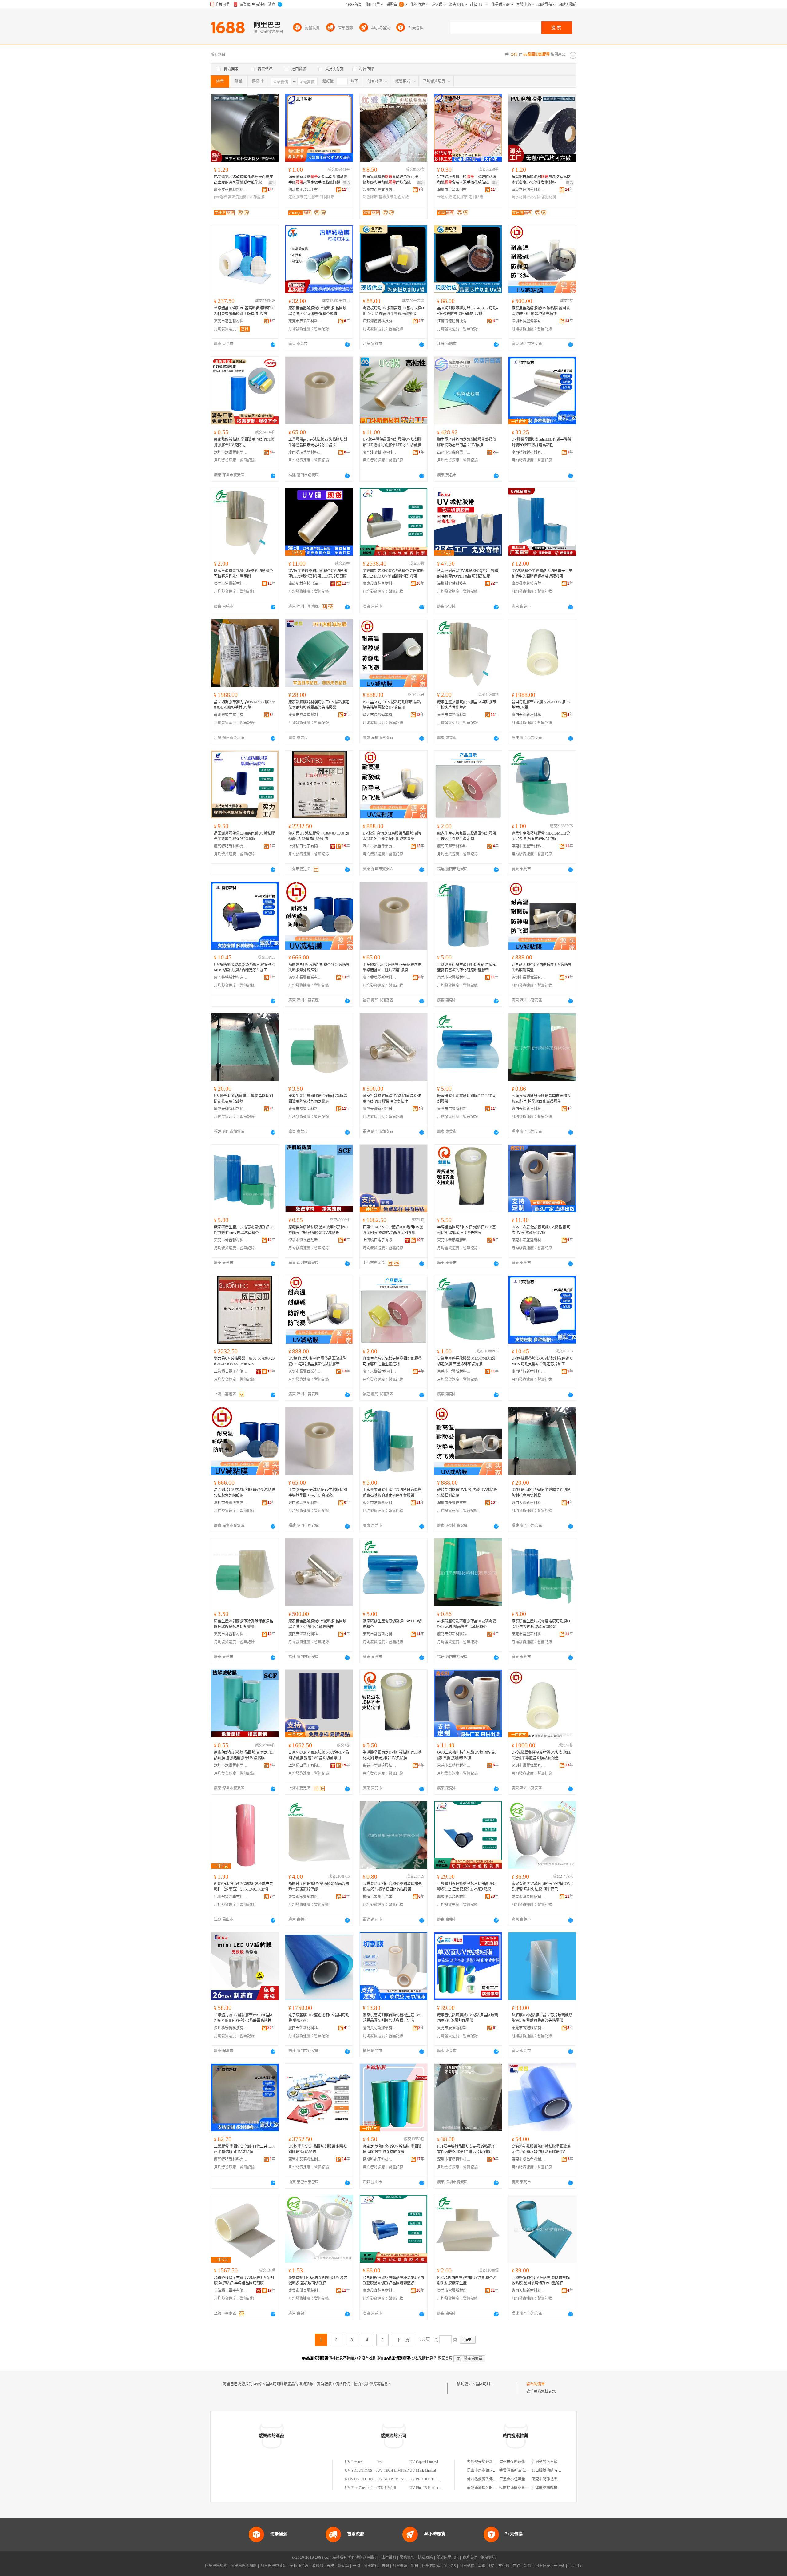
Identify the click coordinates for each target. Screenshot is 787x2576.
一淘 (356, 2566)
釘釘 (528, 2566)
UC (492, 2566)
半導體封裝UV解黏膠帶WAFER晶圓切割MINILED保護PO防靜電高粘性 (243, 2018)
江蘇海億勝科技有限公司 (380, 321)
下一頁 (403, 2340)
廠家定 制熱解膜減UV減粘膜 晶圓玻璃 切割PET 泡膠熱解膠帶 (392, 2149)
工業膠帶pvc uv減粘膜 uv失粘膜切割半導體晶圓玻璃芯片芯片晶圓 (318, 442)
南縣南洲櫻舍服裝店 (484, 2488)
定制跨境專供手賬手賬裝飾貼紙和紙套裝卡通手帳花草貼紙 (467, 180)
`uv (380, 2462)
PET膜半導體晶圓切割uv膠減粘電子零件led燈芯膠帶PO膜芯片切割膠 (466, 2149)
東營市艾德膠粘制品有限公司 (305, 2159)
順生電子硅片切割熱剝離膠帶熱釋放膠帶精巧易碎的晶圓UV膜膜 (467, 442)
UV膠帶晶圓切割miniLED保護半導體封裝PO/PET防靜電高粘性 (541, 442)
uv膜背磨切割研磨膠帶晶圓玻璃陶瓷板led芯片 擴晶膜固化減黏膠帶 (541, 1099)
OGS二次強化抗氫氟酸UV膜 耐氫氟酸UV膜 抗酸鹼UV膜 (541, 1230)
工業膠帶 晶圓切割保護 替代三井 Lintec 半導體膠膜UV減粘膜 (244, 2149)
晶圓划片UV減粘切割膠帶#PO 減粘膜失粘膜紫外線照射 (319, 967)
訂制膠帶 (327, 197)
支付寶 (504, 2566)
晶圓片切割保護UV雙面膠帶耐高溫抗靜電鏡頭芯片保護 (319, 1887)
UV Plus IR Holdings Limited (431, 2488)
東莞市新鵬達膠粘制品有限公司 (454, 1240)
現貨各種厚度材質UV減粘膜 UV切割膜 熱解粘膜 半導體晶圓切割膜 (244, 2280)
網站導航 (488, 2558)
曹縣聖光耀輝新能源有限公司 (491, 2462)
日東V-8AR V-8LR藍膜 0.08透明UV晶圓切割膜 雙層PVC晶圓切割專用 (393, 1230)
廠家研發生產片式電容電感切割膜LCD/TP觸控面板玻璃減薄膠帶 (244, 1230)
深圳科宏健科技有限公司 (454, 584)
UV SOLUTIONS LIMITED (367, 2471)
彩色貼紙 (401, 197)
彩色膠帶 (370, 197)
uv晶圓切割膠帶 (484, 2384)
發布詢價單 (536, 2384)
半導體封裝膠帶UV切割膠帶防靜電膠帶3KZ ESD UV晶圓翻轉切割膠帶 (393, 574)
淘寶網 (318, 2566)
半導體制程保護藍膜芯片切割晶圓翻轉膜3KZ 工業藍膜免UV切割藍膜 (467, 1887)
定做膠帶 (296, 197)
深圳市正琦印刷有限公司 (305, 190)
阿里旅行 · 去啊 (376, 2566)
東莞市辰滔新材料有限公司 (305, 321)
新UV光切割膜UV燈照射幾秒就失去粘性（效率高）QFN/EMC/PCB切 (243, 1887)
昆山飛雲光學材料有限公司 (231, 1897)
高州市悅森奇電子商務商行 (454, 452)
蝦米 (415, 2566)
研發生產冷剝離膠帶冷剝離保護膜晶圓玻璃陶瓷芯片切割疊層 (318, 1099)
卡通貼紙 (445, 197)
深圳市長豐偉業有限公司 (528, 321)
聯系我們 (470, 2558)
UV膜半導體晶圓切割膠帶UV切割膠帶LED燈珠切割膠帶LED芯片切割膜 (392, 442)
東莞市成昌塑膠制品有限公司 (305, 715)
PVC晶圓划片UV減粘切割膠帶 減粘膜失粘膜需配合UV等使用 (392, 705)
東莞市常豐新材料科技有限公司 (231, 584)
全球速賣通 (299, 2566)
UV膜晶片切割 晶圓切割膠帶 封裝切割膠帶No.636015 (318, 2149)
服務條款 (407, 2558)
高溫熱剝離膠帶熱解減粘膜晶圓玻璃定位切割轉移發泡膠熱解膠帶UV (541, 2149)
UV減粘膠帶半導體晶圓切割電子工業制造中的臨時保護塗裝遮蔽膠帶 (542, 574)
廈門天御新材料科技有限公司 (528, 715)
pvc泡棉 (221, 197)
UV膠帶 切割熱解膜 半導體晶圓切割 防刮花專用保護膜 (243, 1099)
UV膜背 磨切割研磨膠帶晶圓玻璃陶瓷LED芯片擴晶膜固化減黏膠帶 (392, 836)
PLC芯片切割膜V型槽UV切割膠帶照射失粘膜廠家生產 (467, 2280)
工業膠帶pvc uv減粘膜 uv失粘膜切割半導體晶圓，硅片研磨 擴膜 (392, 967)
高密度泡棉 (237, 197)
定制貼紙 (476, 197)
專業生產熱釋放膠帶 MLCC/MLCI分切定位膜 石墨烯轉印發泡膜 (541, 836)
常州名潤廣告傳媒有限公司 (489, 2479)
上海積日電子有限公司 (305, 846)
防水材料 (519, 197)
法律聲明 (389, 2558)
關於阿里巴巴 (448, 2558)
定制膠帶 (311, 197)
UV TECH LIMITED (393, 2471)
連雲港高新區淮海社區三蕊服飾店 (527, 2471)
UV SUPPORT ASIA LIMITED (401, 2479)
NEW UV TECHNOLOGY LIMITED (374, 2479)
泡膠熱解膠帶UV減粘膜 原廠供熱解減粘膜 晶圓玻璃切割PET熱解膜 (541, 2280)
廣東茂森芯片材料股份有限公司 (380, 584)
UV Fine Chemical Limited (365, 2488)
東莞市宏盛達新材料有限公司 (528, 1240)
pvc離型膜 (256, 197)
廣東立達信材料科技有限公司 (231, 190)
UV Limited (354, 2462)
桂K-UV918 (387, 2488)
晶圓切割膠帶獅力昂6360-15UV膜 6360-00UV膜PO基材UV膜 (245, 705)
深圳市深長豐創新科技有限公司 (231, 452)
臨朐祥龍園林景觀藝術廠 (520, 2488)
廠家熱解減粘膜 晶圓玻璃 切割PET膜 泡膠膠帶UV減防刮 (244, 442)
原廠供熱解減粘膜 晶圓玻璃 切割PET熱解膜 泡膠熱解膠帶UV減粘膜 (318, 1230)
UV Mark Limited (423, 2471)
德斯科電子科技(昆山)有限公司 (380, 2159)
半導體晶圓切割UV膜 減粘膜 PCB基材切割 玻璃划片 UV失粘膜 (467, 1230)
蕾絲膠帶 (386, 197)
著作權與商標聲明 (363, 2558)
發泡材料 (549, 197)
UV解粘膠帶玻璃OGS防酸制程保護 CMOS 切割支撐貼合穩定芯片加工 (244, 967)
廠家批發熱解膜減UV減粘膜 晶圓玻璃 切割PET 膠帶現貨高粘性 (541, 311)
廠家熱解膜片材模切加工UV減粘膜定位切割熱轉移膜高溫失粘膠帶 (319, 705)
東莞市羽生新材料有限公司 (231, 321)
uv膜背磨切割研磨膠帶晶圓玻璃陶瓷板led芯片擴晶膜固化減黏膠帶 (392, 1887)
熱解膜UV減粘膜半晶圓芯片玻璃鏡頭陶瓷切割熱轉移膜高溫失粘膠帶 (542, 2018)
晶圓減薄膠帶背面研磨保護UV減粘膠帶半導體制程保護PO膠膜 (244, 836)
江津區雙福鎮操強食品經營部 (556, 2488)
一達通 (559, 2566)
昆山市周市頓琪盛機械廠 (487, 2471)
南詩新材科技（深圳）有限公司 (305, 584)
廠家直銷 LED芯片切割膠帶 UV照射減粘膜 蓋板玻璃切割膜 (318, 2280)
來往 (517, 2566)
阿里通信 (467, 2566)
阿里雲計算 (431, 2566)
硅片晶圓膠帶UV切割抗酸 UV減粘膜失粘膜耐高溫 (542, 967)
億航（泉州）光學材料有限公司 (380, 1897)
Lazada (575, 2566)
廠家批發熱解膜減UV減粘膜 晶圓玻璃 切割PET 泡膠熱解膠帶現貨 (317, 311)
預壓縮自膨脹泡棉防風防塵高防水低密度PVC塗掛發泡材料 (541, 180)
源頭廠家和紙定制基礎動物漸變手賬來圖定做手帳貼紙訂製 (318, 180)
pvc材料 (534, 197)
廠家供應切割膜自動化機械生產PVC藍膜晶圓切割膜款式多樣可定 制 (392, 2018)
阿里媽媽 (400, 2566)
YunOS (450, 2566)
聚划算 (343, 2566)
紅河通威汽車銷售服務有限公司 (557, 2462)
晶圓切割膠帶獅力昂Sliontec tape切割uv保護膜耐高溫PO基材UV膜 (468, 311)
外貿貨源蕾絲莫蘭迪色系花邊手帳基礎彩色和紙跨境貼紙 (392, 180)
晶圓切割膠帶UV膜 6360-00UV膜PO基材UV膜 (541, 705)
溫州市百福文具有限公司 (380, 190)
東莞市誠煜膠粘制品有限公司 (528, 2028)
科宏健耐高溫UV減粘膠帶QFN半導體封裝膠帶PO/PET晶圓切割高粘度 (468, 574)
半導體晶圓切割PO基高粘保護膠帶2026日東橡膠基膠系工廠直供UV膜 (244, 311)
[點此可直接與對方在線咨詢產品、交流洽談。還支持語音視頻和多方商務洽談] (273, 344)
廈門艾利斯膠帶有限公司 (380, 2028)
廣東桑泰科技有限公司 (528, 584)
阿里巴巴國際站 (244, 2566)
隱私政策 (425, 2558)
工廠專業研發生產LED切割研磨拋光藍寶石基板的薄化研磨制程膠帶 (467, 967)
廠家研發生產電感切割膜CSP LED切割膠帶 (467, 1099)
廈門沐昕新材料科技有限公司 (380, 452)
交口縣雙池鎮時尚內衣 (550, 2471)
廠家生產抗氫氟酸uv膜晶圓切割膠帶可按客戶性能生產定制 (243, 574)
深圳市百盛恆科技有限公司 (454, 2159)
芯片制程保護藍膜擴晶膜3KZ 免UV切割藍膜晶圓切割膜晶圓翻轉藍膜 (393, 2280)
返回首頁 (445, 2358)
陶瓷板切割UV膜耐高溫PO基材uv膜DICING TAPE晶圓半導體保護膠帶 (393, 311)
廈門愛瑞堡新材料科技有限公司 (305, 452)
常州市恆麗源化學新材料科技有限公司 (531, 2462)
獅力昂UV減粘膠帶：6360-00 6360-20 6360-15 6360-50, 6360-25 (319, 836)
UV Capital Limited (424, 2462)
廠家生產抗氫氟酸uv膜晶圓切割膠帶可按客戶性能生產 (467, 705)
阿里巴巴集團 (216, 2566)
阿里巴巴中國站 (273, 2566)
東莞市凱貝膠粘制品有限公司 (528, 1897)
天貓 (330, 2566)
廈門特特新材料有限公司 (528, 452)
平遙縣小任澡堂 (512, 2479)
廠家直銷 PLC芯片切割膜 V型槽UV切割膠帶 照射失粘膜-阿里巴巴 (542, 1887)
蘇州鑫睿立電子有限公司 (231, 715)
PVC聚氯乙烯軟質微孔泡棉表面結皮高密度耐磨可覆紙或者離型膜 (243, 180)
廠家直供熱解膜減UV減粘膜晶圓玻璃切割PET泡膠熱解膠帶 (468, 2018)
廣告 (272, 183)
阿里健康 (543, 2566)
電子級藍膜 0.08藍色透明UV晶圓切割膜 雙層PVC (319, 2018)
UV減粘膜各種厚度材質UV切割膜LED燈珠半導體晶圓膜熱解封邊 (541, 1755)
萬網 (482, 2566)
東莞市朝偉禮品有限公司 (552, 2479)
